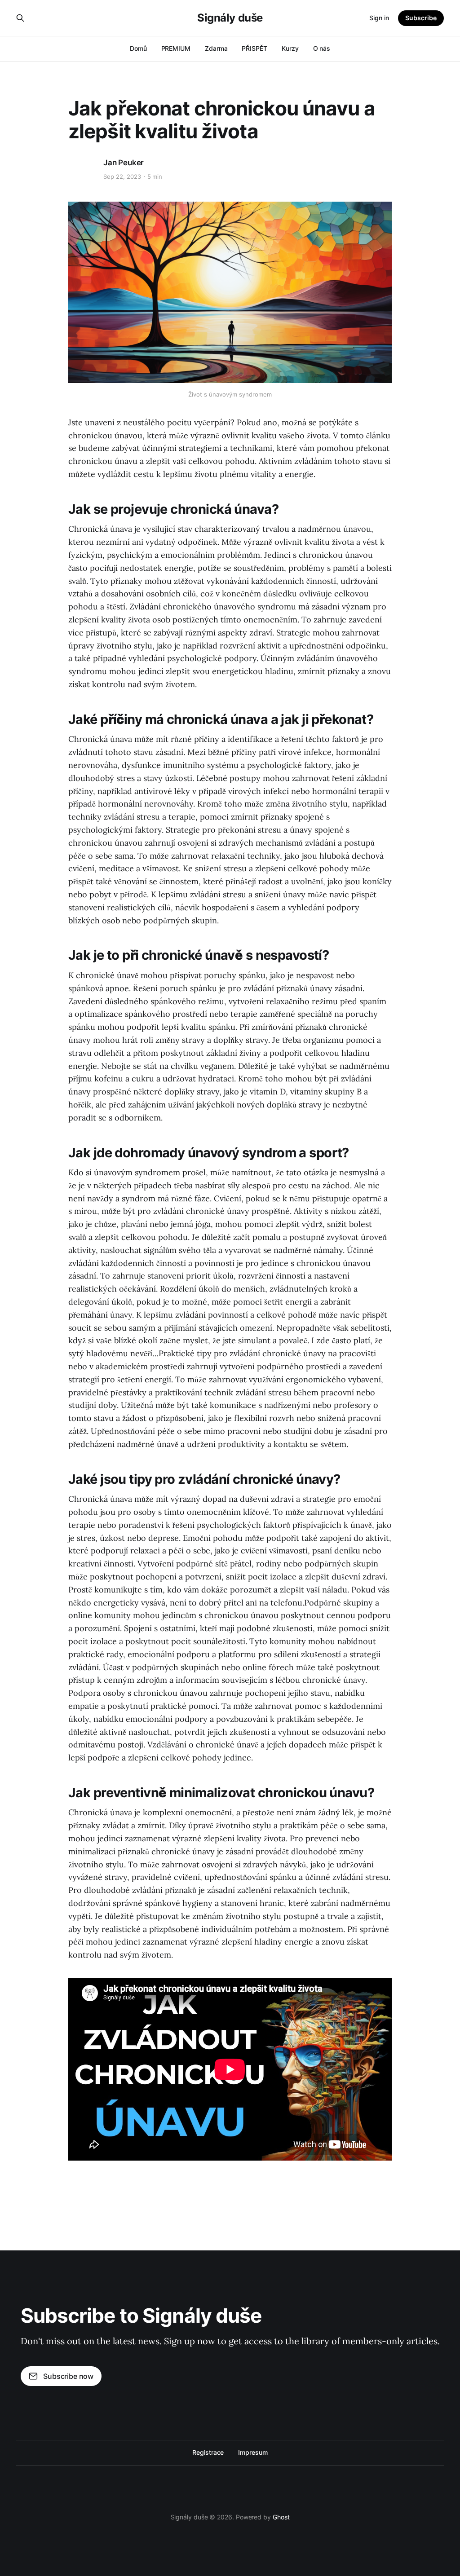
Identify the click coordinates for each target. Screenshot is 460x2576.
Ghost (281, 2517)
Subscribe (421, 18)
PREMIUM (176, 48)
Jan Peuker (124, 163)
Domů (138, 48)
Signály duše (230, 18)
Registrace (208, 2452)
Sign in (379, 18)
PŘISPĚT (254, 48)
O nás (322, 48)
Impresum (253, 2452)
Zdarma (216, 48)
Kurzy (290, 48)
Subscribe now (68, 2376)
